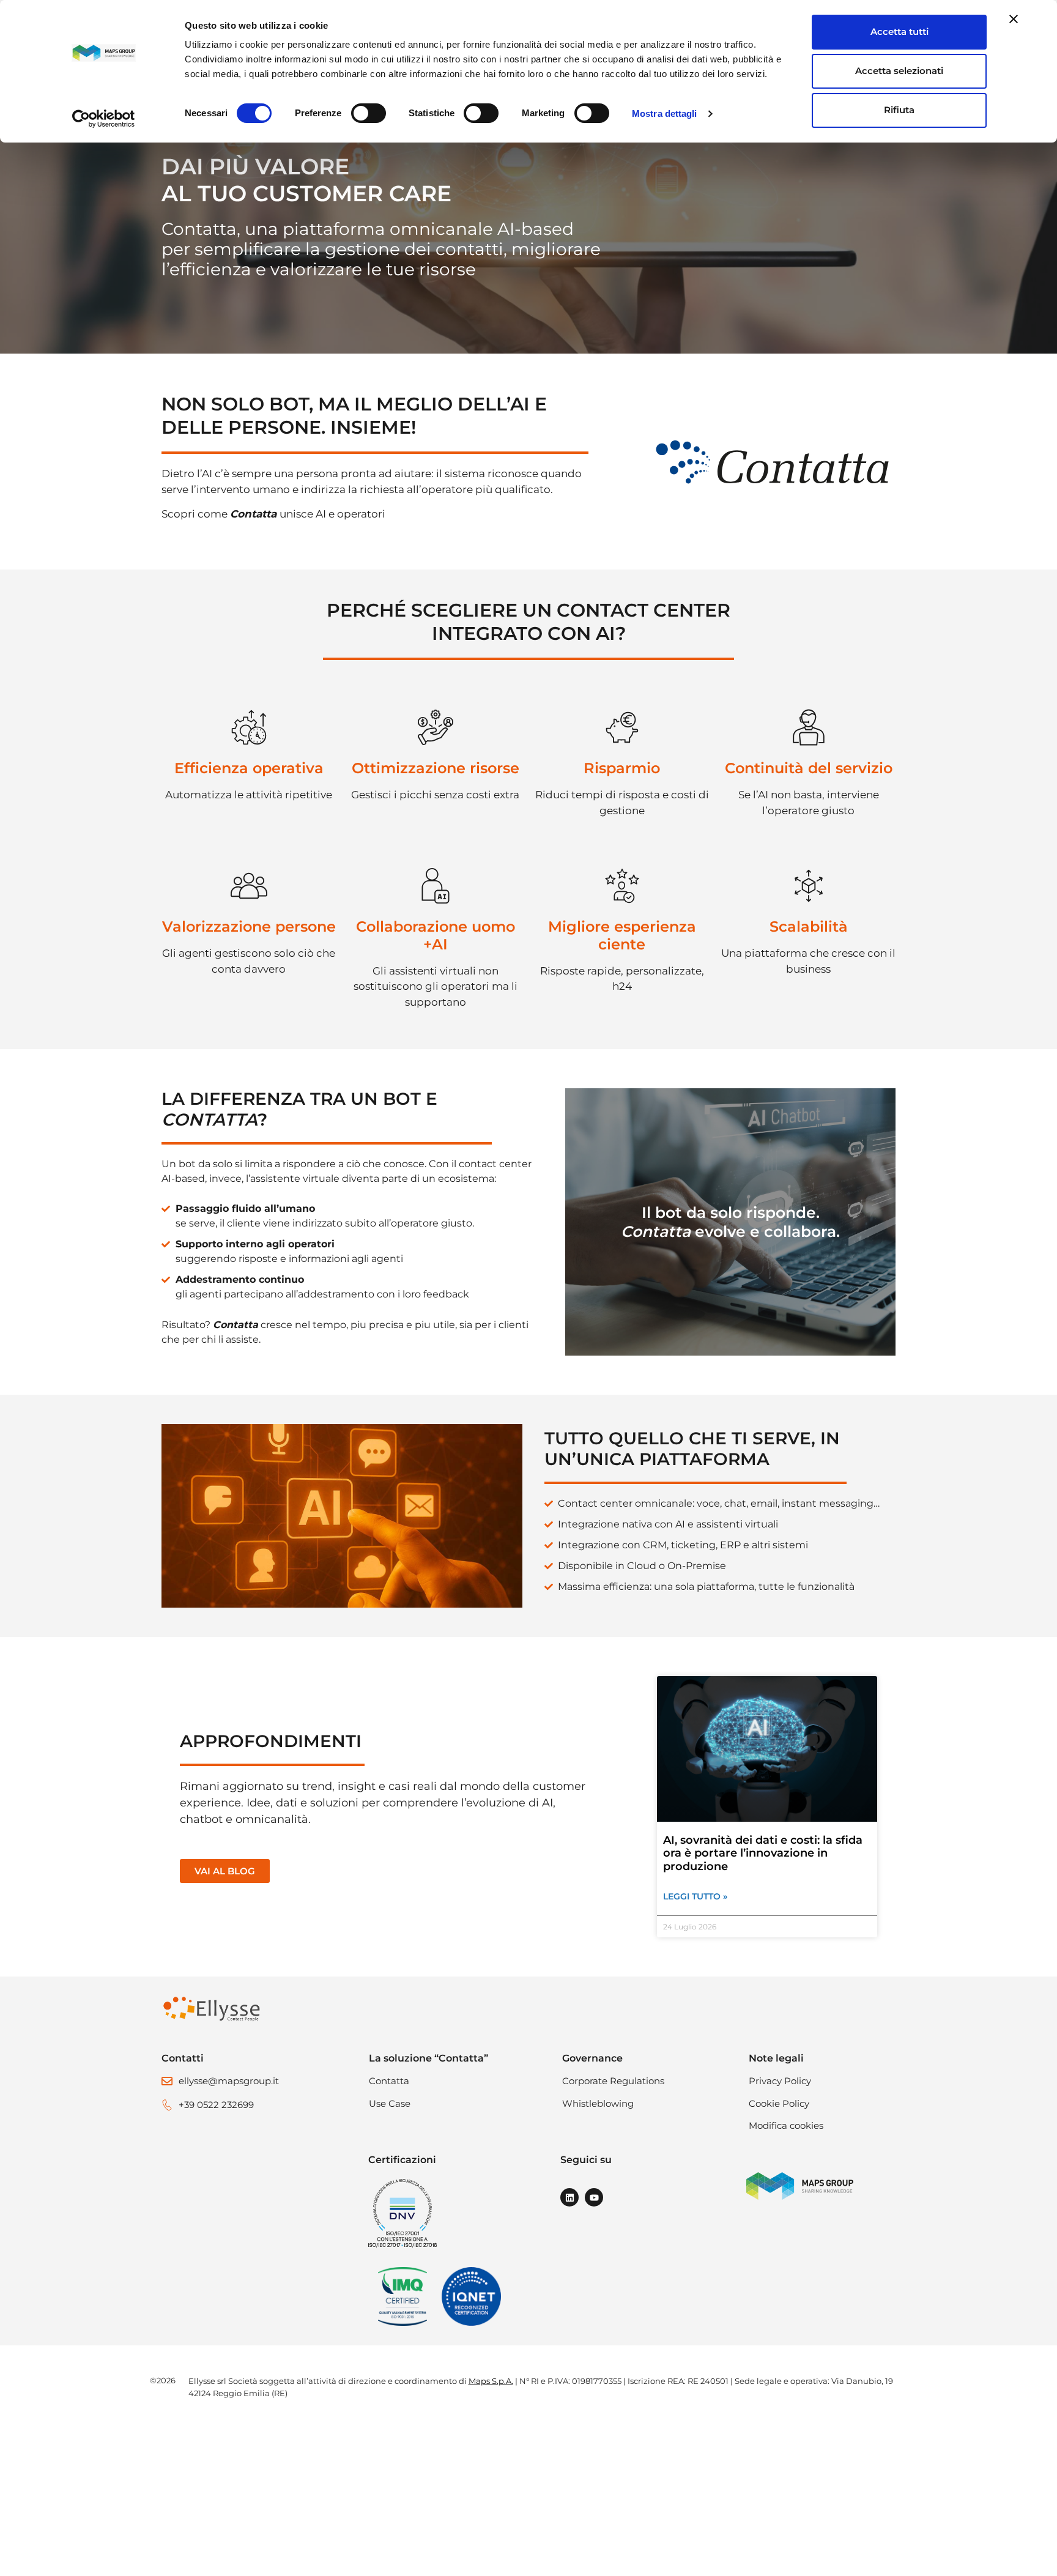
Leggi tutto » (695, 1896)
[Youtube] (594, 2197)
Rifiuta (899, 110)
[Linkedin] (569, 2197)
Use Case (390, 2103)
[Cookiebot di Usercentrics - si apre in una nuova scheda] (104, 119)
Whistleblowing (598, 2103)
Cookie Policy (779, 2103)
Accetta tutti (899, 32)
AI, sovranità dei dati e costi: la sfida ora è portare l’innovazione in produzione (763, 1853)
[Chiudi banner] (1014, 19)
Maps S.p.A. (491, 2381)
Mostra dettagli (665, 113)
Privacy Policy (780, 2081)
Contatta (389, 2081)
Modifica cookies (786, 2125)
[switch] (369, 113)
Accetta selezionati (899, 71)
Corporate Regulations (613, 2081)
